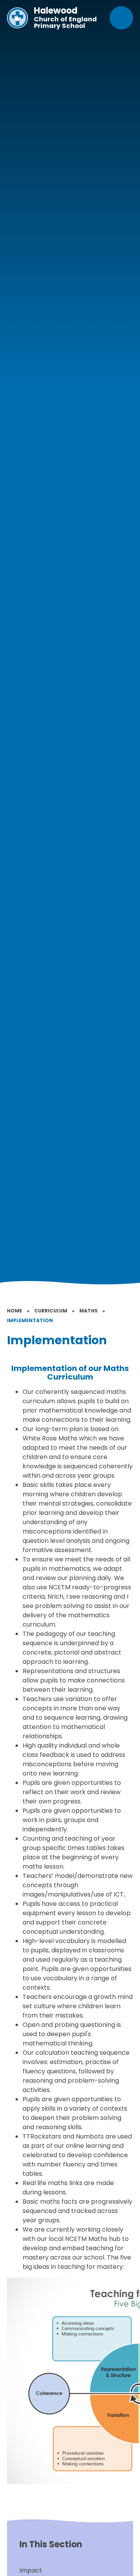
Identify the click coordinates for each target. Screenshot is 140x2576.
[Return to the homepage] (17, 18)
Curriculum (51, 1311)
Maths (88, 1311)
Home (15, 1311)
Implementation (30, 1320)
